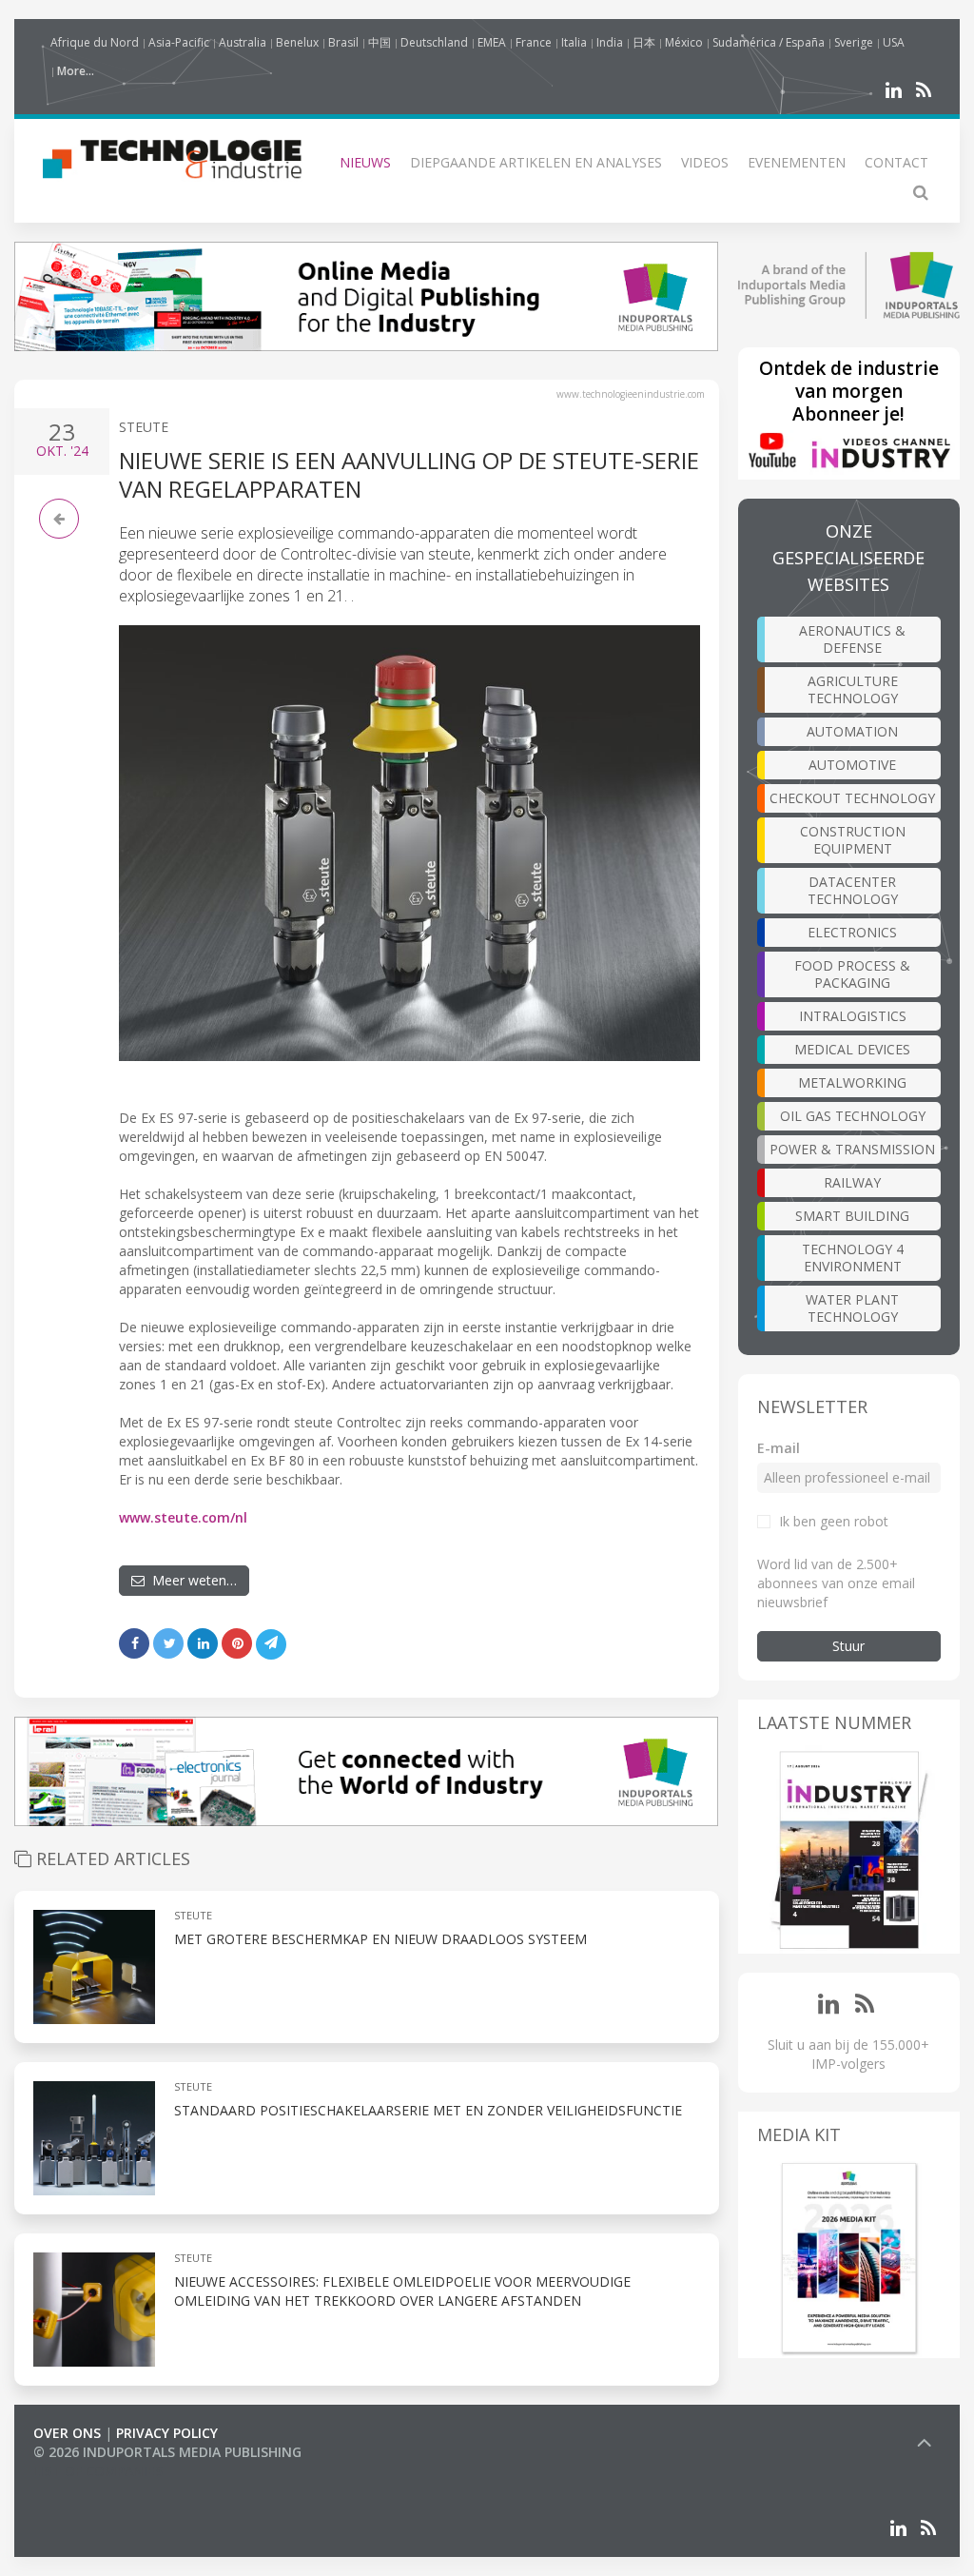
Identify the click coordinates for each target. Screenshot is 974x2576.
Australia (243, 42)
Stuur (848, 1646)
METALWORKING (852, 1082)
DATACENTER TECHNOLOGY (853, 890)
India (610, 42)
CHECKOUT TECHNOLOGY (852, 798)
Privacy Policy (167, 2433)
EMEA (492, 42)
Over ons (67, 2433)
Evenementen (797, 162)
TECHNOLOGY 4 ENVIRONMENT (853, 1258)
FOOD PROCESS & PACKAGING (852, 974)
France (534, 42)
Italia (574, 42)
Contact (896, 162)
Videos (705, 162)
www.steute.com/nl (183, 1517)
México (684, 42)
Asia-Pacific (179, 42)
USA (894, 42)
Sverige (854, 42)
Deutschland (434, 42)
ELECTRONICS (852, 932)
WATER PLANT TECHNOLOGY (852, 1308)
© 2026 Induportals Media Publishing (167, 2452)
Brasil (343, 42)
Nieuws (365, 162)
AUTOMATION (852, 731)
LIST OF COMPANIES (98, 2471)
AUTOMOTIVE (852, 765)
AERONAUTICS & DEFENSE (852, 639)
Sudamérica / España (769, 42)
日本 (644, 42)
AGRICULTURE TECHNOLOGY (853, 689)
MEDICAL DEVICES (852, 1049)
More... (76, 71)
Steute (144, 427)
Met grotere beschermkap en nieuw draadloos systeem (380, 1939)
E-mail (779, 1448)
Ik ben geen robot (834, 1521)
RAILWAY (852, 1182)
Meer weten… (191, 1580)
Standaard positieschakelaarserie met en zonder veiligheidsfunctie (428, 2110)
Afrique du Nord (95, 42)
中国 (380, 42)
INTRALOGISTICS (853, 1016)
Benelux (297, 42)
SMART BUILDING (852, 1216)
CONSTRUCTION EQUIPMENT (853, 840)
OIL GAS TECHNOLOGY (853, 1116)
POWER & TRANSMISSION (852, 1149)
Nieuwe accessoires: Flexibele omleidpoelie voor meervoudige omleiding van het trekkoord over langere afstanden (402, 2291)
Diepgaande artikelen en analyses (536, 162)
